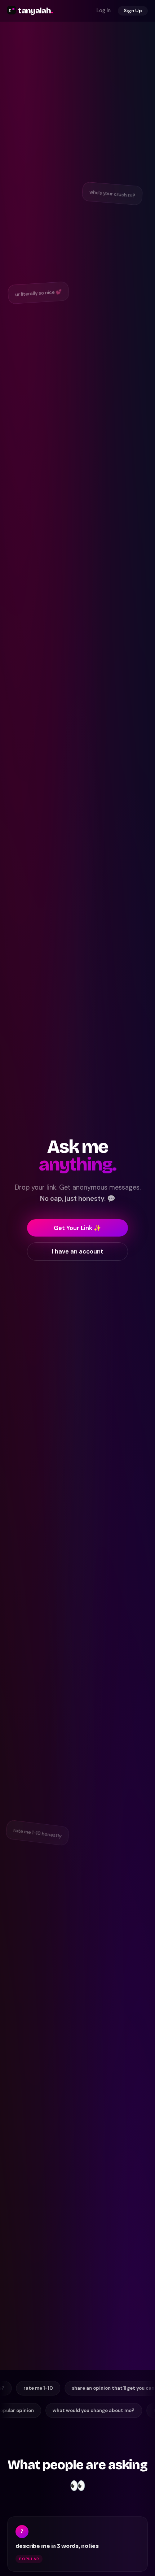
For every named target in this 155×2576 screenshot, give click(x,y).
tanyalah (36, 11)
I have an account (78, 1251)
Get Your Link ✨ (77, 1228)
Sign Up (133, 11)
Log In (104, 10)
